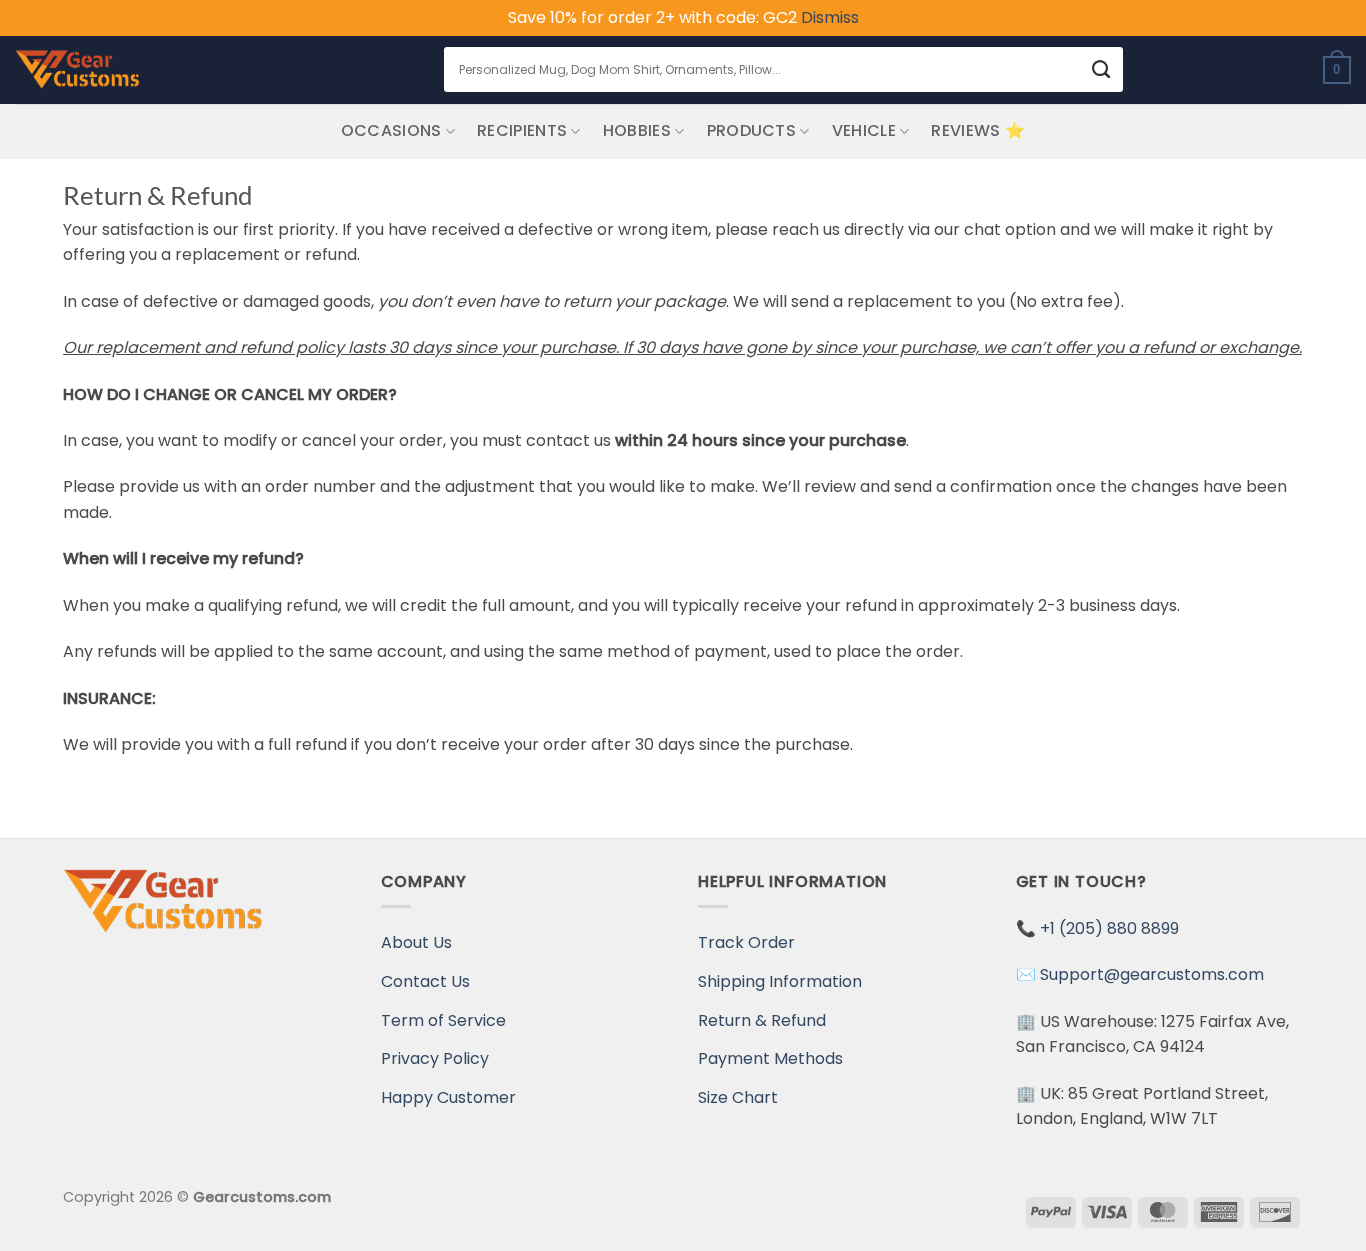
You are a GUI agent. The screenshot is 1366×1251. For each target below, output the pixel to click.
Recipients (522, 130)
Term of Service (443, 1020)
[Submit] (1101, 69)
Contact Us (425, 981)
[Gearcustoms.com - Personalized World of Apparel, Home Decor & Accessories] (77, 70)
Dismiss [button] (830, 17)
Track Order (746, 942)
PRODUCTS (752, 130)
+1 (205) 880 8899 (1109, 928)
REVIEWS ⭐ (978, 130)
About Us (416, 942)
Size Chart (738, 1097)
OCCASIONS (391, 130)
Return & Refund (762, 1020)
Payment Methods (770, 1058)
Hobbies (637, 130)
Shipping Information (780, 981)
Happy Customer (448, 1097)
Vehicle (864, 130)
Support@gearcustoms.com (1152, 974)
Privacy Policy (435, 1058)
